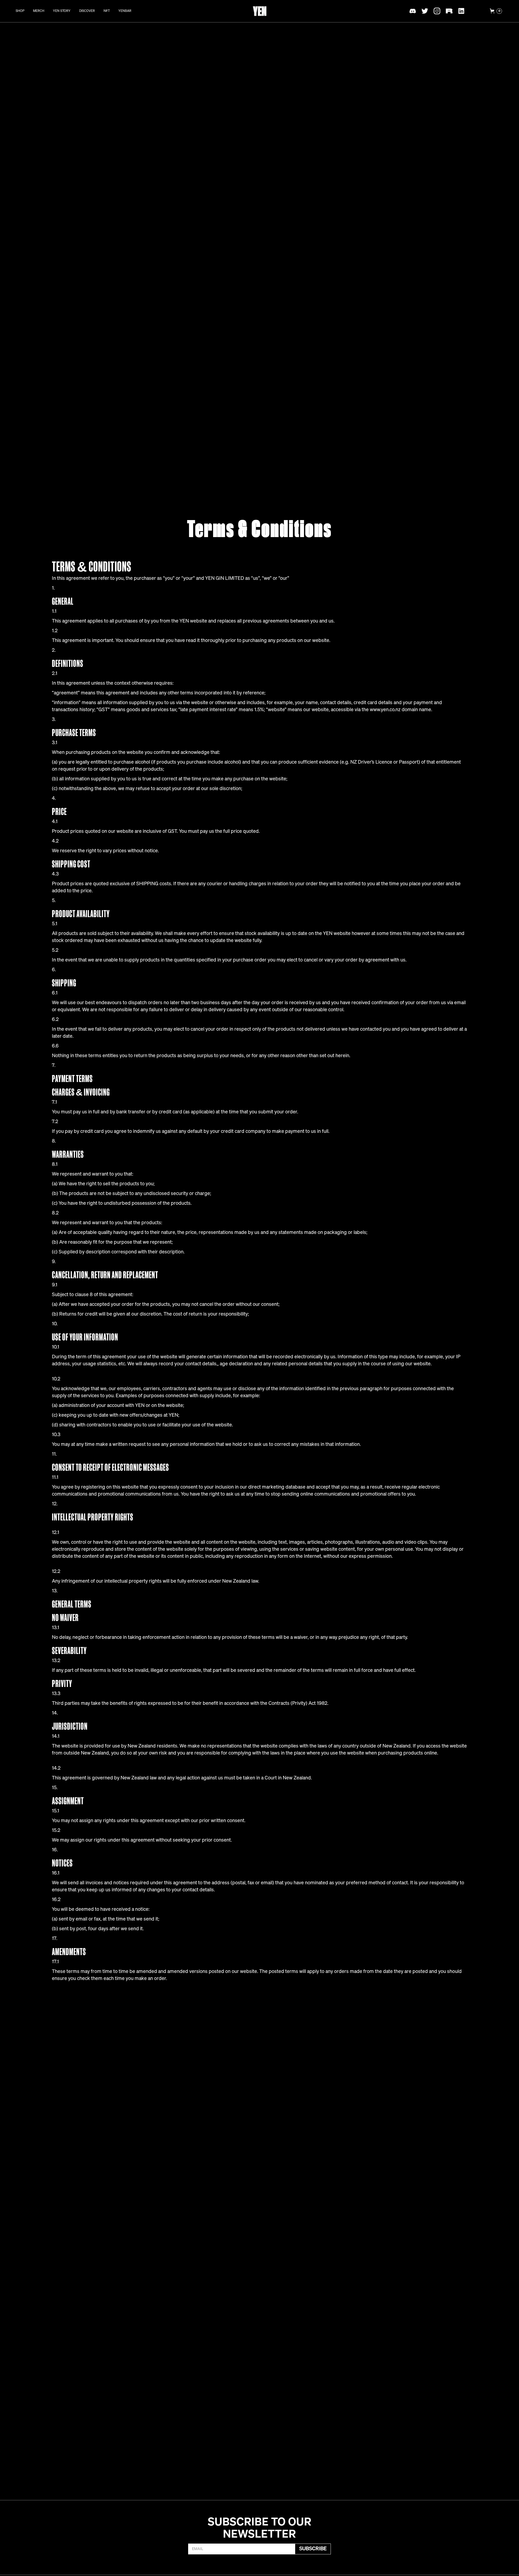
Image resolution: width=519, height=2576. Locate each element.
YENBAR (125, 11)
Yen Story (62, 11)
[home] (260, 11)
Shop (20, 11)
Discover (87, 11)
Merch (39, 11)
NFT (107, 11)
